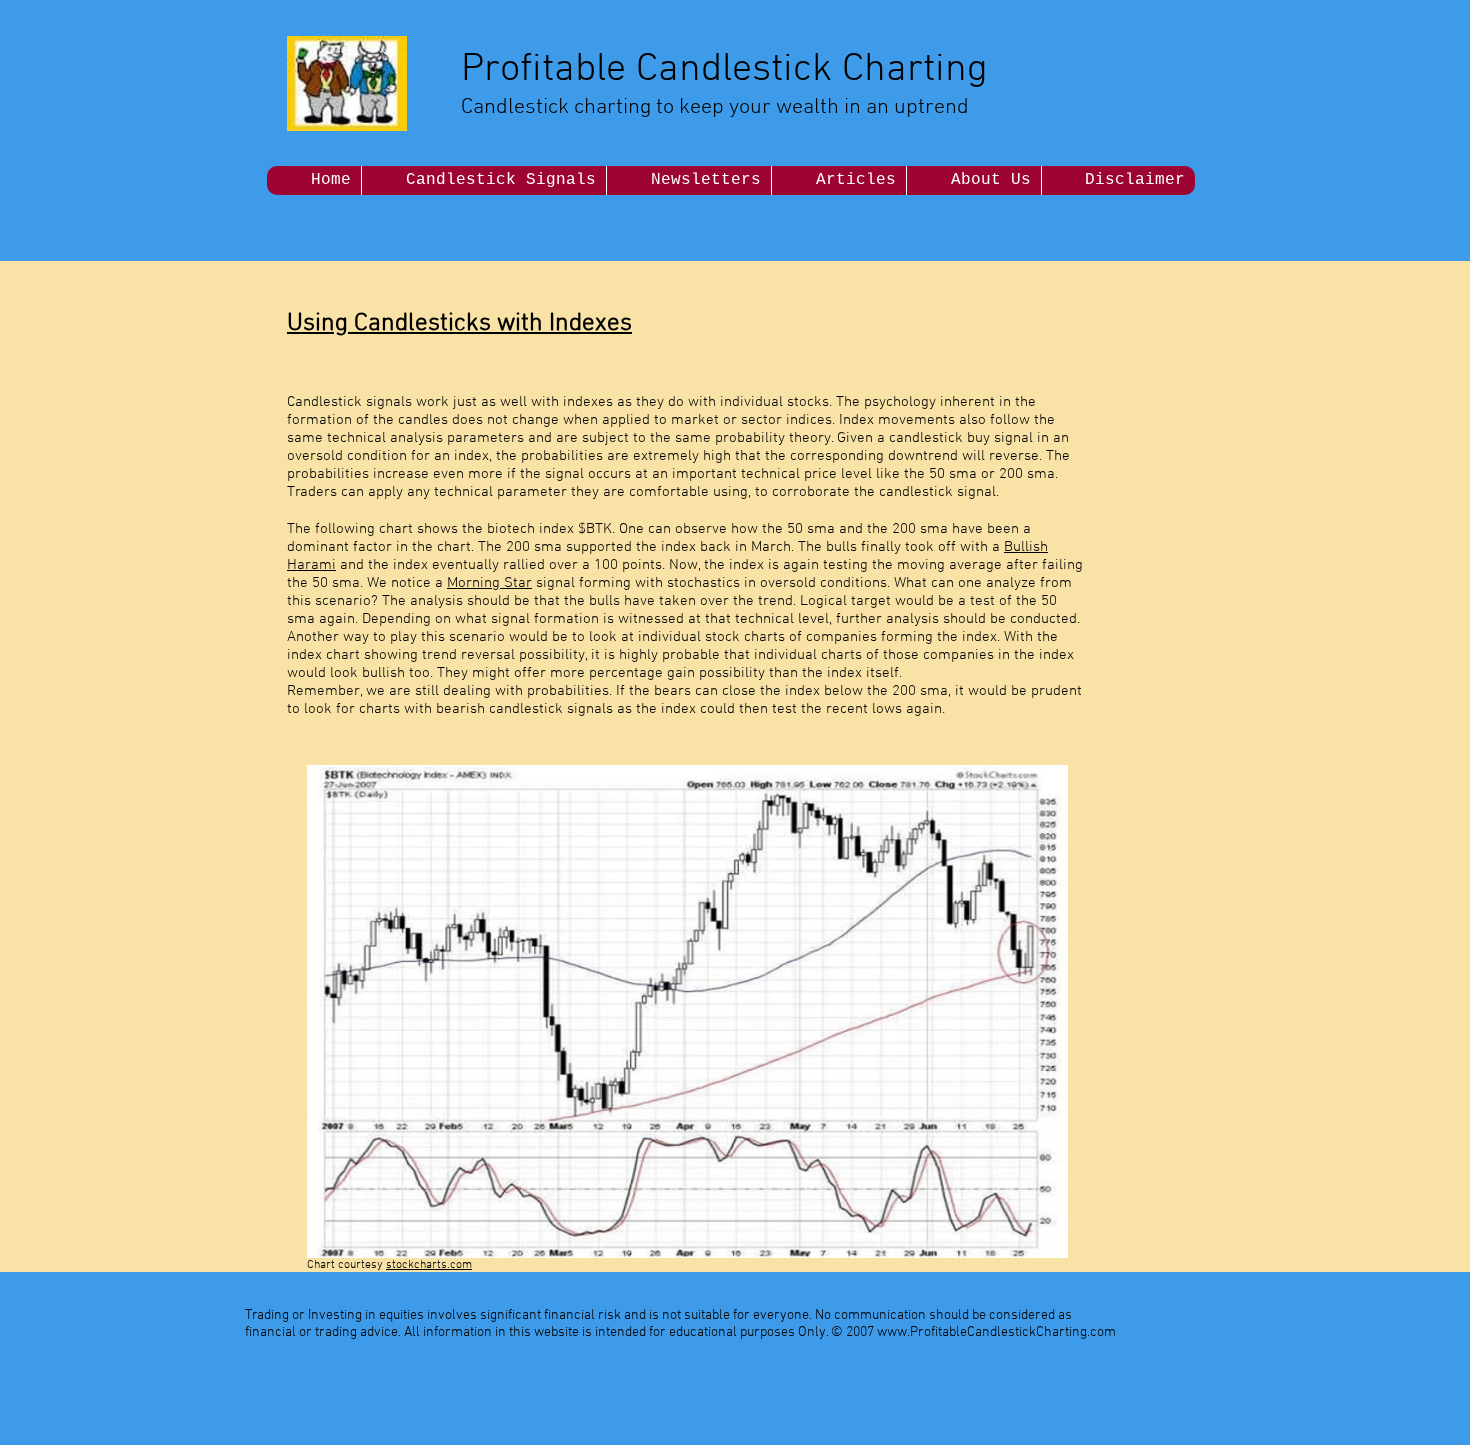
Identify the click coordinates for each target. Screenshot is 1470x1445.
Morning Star (489, 583)
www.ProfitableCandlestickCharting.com (996, 1332)
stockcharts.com (429, 1265)
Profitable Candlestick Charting (724, 70)
